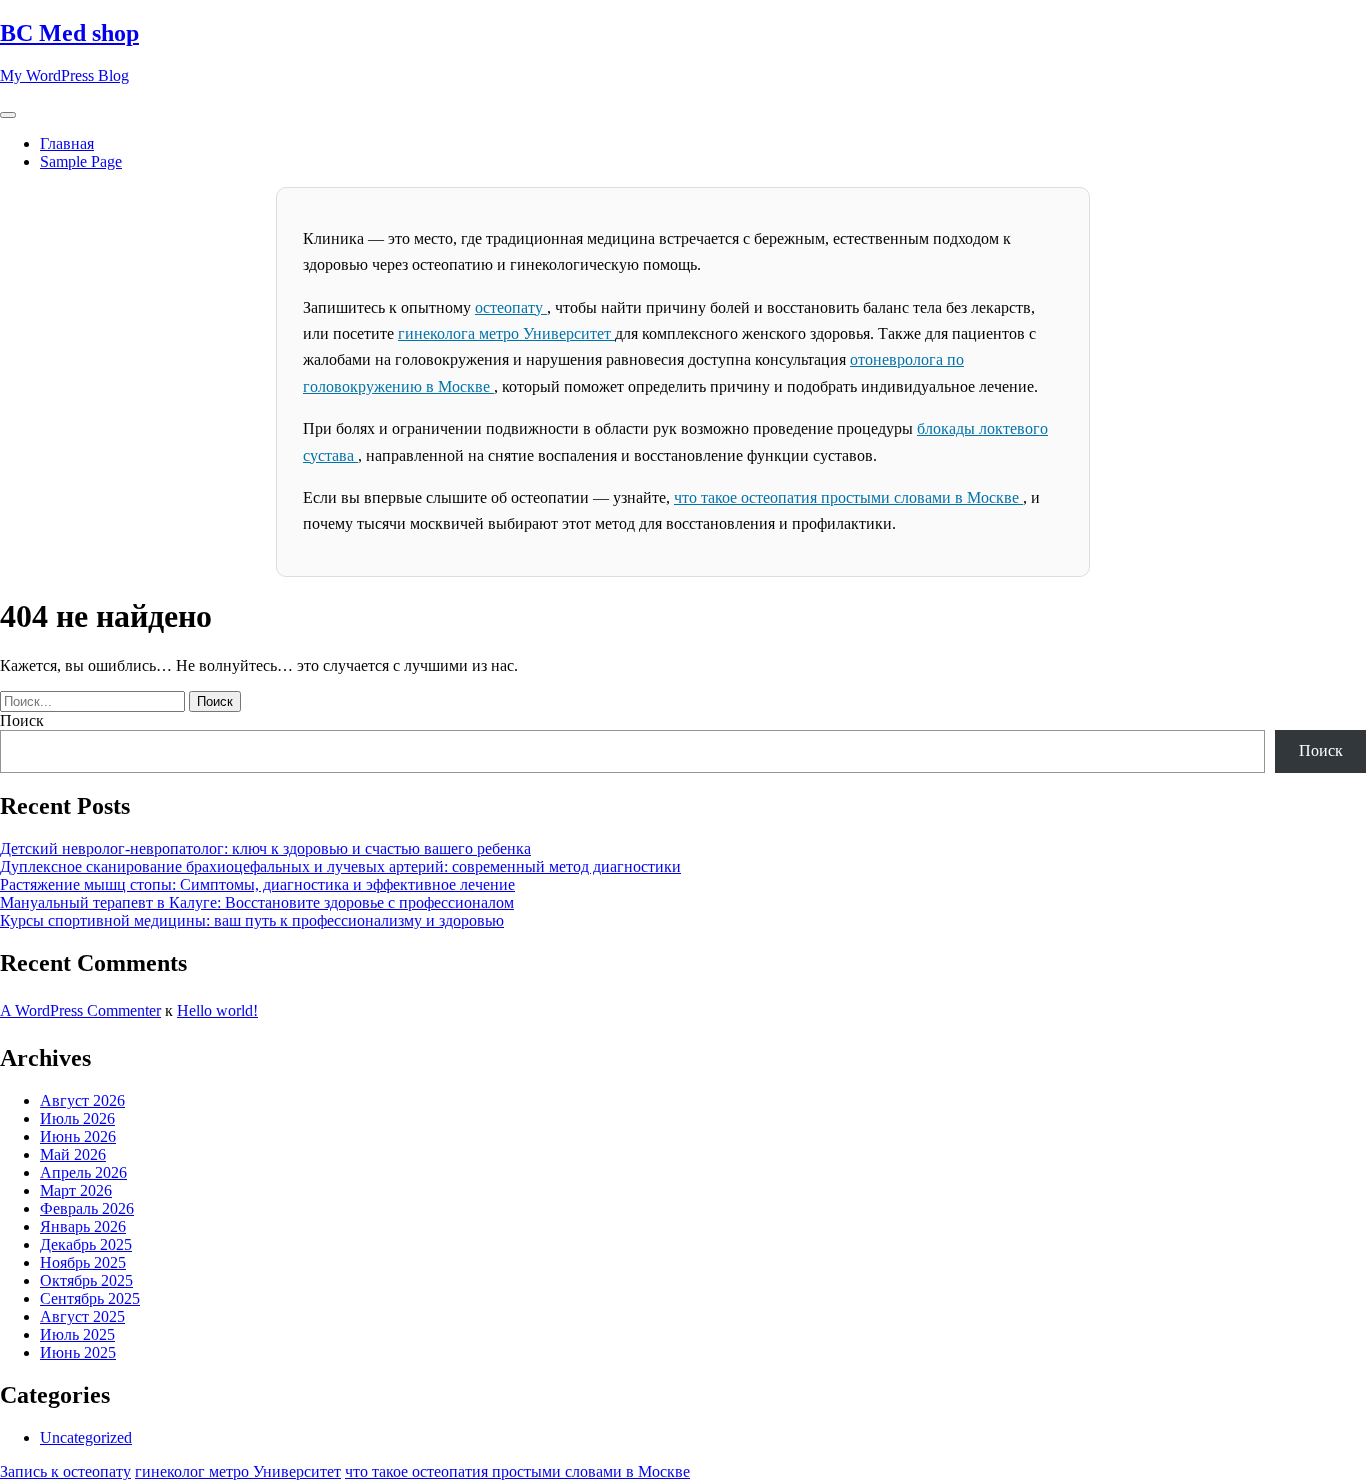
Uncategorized (86, 1437)
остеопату (511, 307)
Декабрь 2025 (86, 1244)
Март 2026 (76, 1190)
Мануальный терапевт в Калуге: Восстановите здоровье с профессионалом (257, 902)
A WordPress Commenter (80, 1010)
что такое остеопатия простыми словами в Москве (848, 497)
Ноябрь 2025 (83, 1262)
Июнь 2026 (78, 1136)
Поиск (22, 720)
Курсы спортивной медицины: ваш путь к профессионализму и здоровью (252, 920)
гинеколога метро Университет (506, 333)
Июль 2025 (77, 1334)
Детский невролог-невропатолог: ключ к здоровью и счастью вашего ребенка (265, 848)
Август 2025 (82, 1316)
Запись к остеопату (65, 1471)
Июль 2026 (77, 1118)
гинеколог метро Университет (238, 1471)
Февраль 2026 (87, 1208)
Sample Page (81, 161)
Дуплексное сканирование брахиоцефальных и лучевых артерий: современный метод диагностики (340, 866)
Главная (67, 143)
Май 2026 (73, 1154)
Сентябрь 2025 (90, 1298)
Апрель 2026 (83, 1172)
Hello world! (217, 1010)
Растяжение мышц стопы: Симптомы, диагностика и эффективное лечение (257, 884)
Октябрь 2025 (86, 1280)
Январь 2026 (83, 1226)
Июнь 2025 (78, 1352)
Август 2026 (82, 1100)
